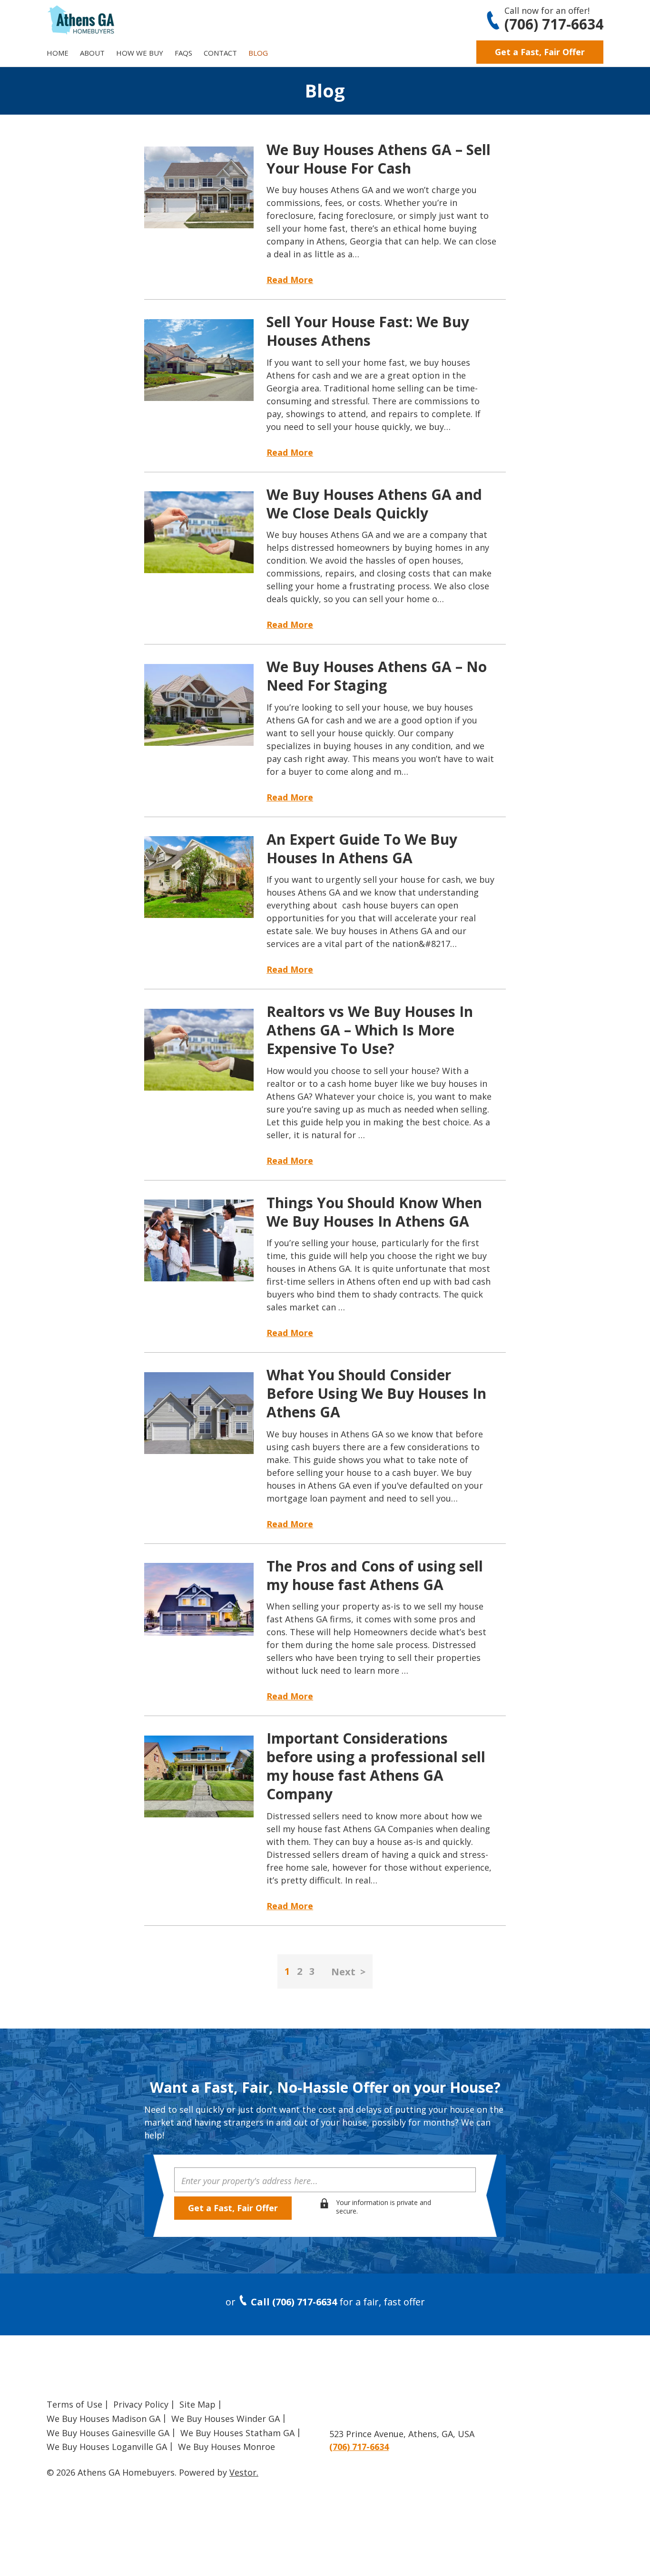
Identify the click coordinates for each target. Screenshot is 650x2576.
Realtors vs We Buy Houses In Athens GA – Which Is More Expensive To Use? (370, 1030)
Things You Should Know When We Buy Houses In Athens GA (374, 1212)
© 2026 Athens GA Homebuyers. (112, 2472)
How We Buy (140, 53)
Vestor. (244, 2472)
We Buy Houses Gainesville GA (108, 2433)
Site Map (197, 2404)
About (92, 53)
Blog (258, 53)
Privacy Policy (141, 2404)
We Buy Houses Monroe (227, 2447)
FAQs (183, 53)
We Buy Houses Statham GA (237, 2433)
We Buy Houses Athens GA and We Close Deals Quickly (374, 504)
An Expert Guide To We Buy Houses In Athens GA (362, 849)
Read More (290, 280)
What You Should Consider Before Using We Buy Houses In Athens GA (376, 1393)
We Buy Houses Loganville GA (107, 2447)
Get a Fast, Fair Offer (540, 52)
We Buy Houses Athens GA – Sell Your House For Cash (379, 159)
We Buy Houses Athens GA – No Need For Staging (377, 676)
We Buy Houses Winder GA (226, 2419)
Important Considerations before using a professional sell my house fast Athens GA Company (376, 1766)
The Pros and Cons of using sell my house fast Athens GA (375, 1575)
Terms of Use (74, 2404)
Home (58, 53)
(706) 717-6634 (554, 24)
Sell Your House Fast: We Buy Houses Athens (368, 331)
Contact (220, 53)
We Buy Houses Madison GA (103, 2419)
